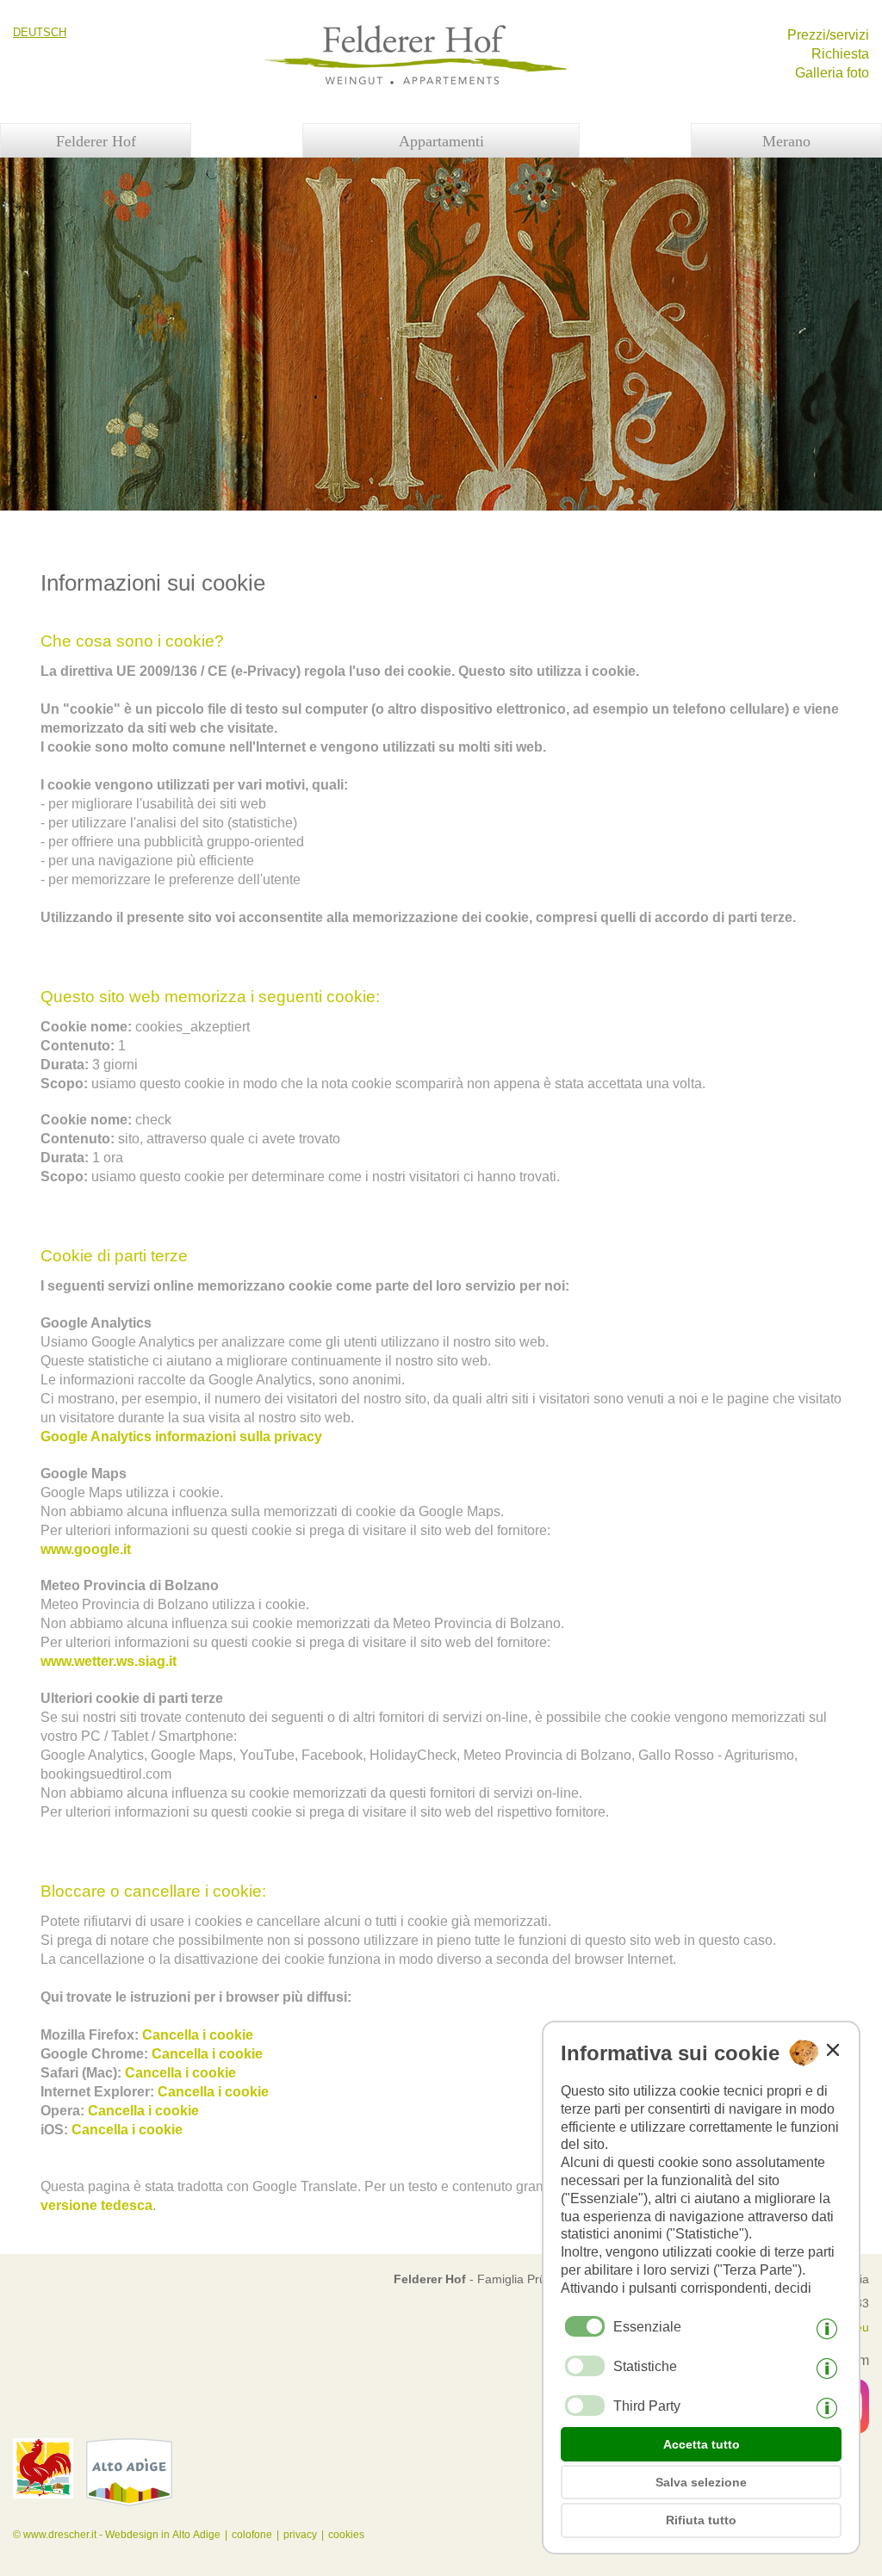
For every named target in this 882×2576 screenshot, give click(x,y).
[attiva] (585, 2366)
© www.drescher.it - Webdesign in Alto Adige (117, 2535)
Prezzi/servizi (828, 35)
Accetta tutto (702, 2444)
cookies (346, 2535)
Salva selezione (701, 2482)
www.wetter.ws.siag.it (109, 1661)
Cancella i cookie (198, 2035)
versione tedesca (96, 2205)
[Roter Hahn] (43, 2494)
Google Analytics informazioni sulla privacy (181, 1437)
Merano (786, 141)
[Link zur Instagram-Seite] (134, 2519)
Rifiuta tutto (701, 2520)
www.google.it (86, 1549)
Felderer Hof (96, 141)
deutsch (40, 32)
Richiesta (840, 54)
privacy (300, 2535)
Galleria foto (832, 73)
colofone (252, 2535)
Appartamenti (441, 141)
